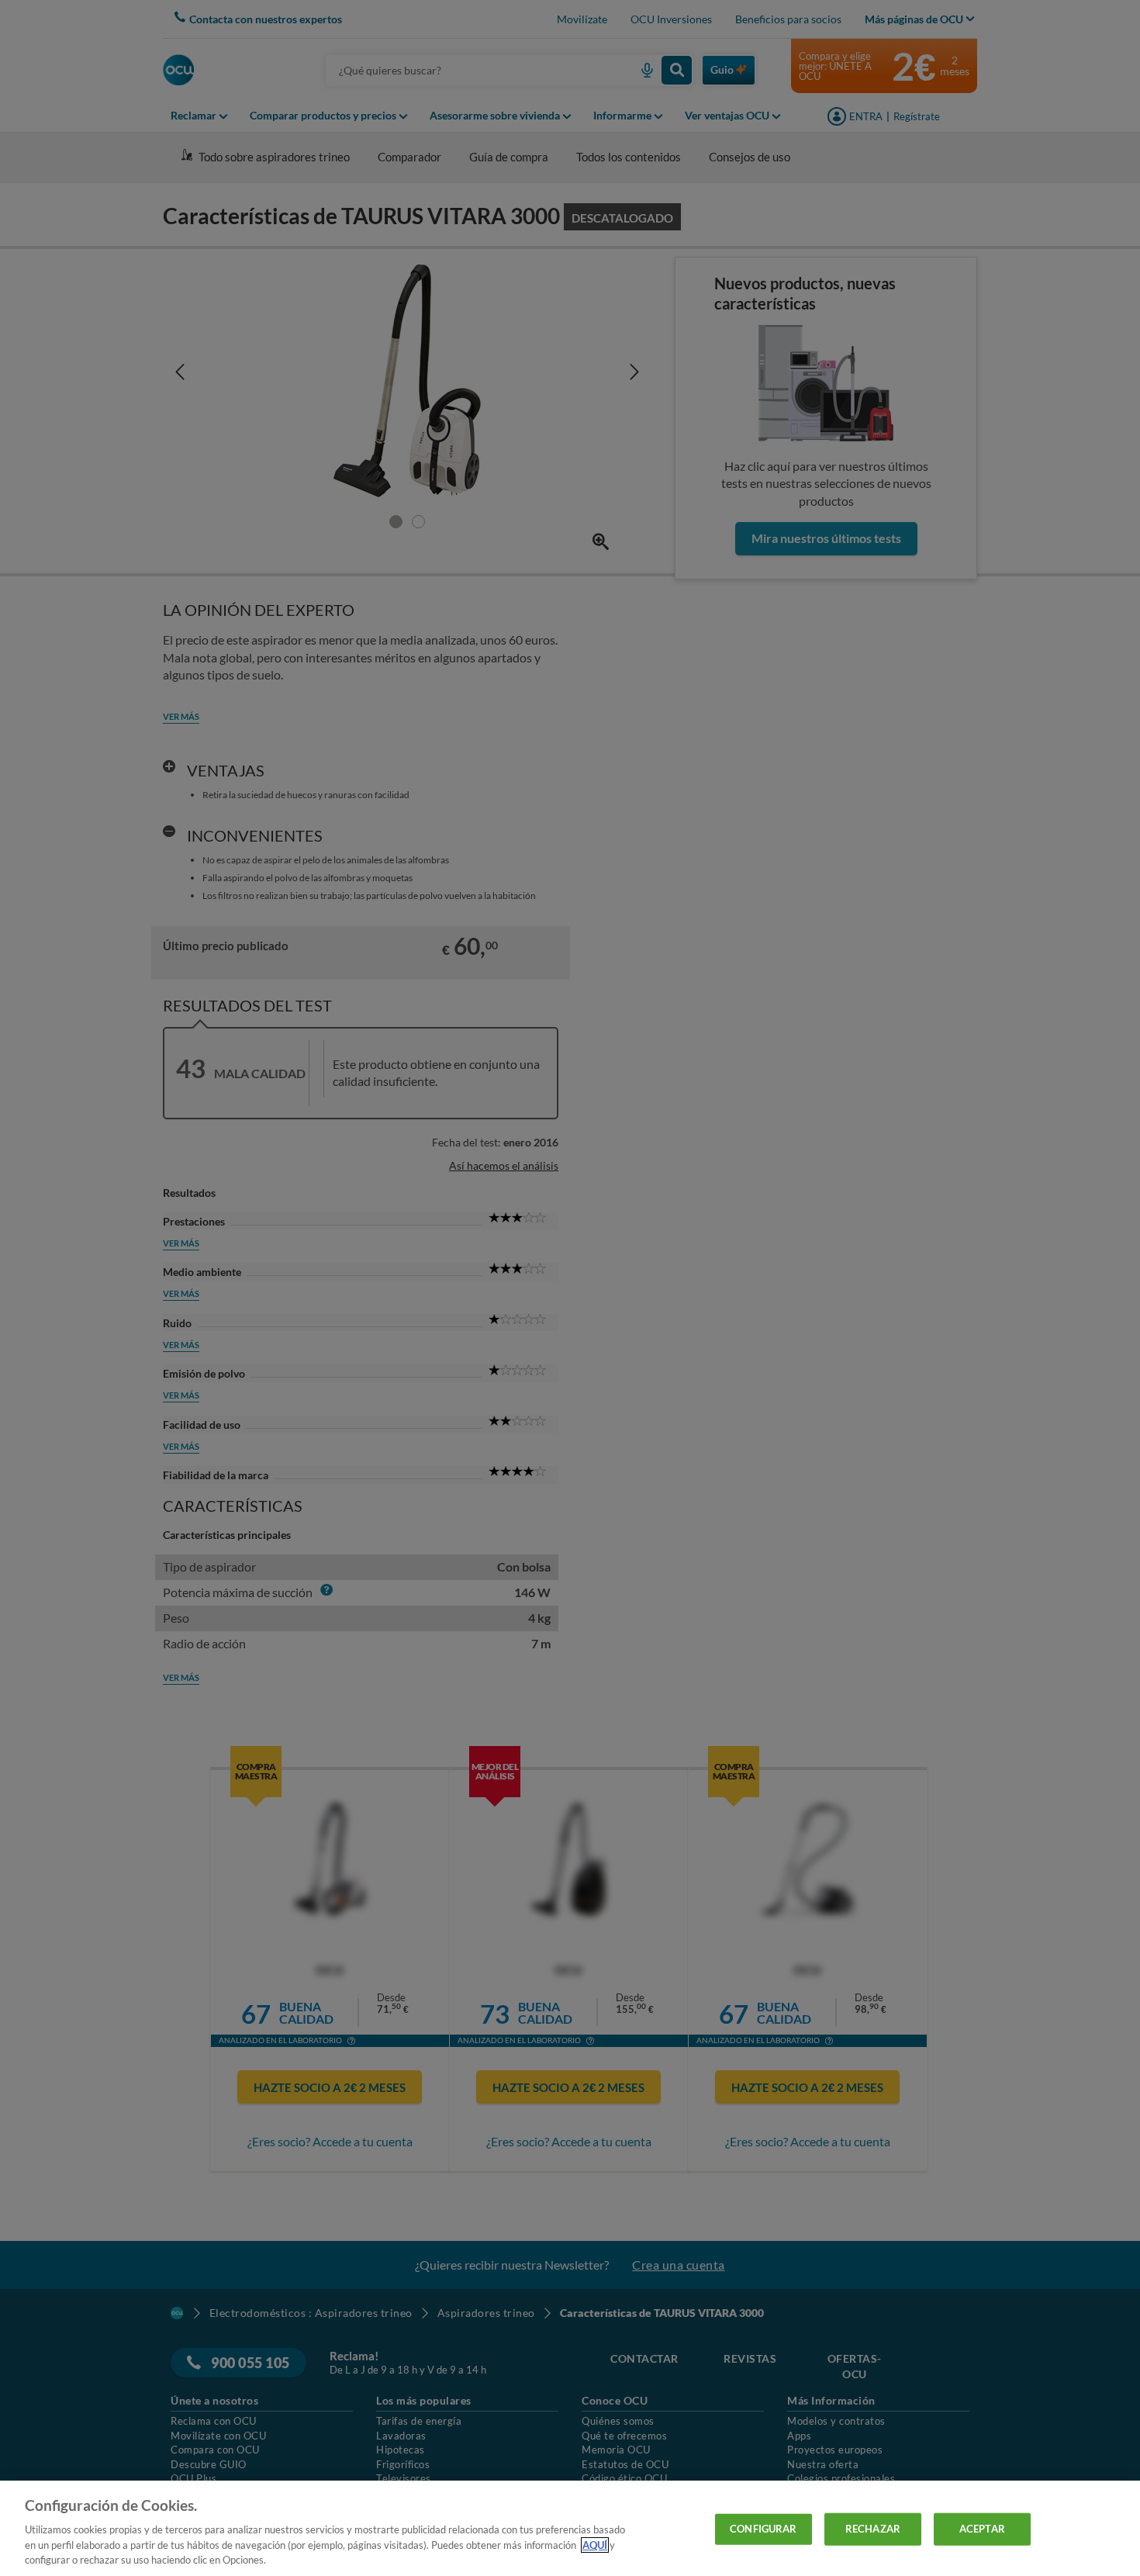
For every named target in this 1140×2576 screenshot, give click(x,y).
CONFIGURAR (763, 2529)
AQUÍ (595, 2545)
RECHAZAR (873, 2529)
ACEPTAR (982, 2529)
